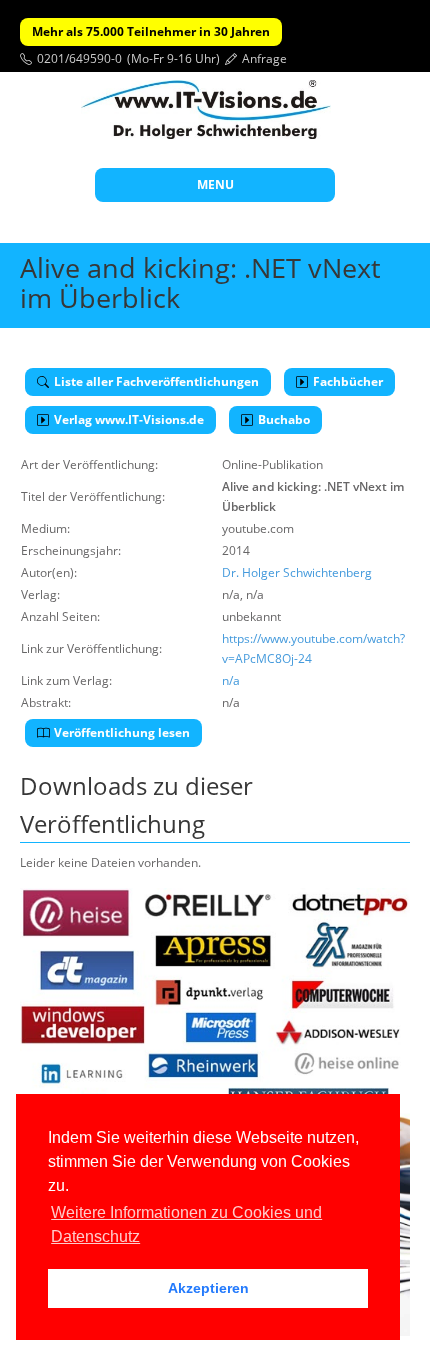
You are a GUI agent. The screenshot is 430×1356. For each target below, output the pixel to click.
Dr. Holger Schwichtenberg (297, 572)
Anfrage (264, 58)
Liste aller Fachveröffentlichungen (156, 381)
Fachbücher (348, 381)
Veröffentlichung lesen (122, 732)
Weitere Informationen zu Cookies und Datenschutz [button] (186, 1224)
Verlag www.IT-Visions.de (129, 419)
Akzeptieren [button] (208, 1288)
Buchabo (284, 419)
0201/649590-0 (79, 58)
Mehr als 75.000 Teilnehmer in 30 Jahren (151, 31)
